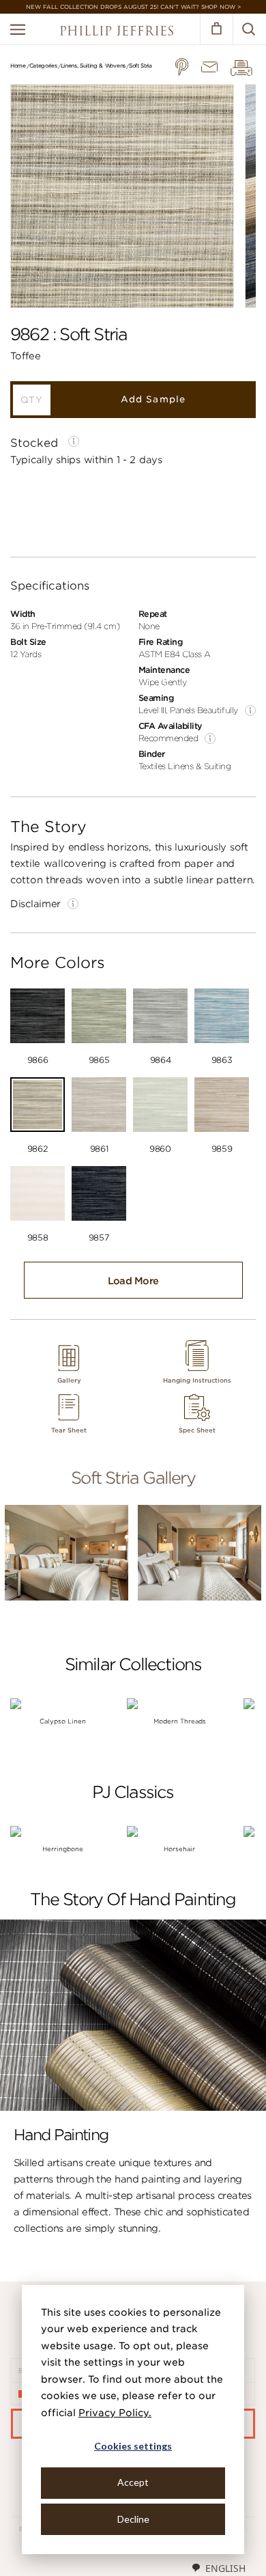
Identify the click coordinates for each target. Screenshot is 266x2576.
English (225, 2568)
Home (18, 66)
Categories (43, 66)
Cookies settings (133, 2446)
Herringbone (63, 1849)
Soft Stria (141, 66)
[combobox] (218, 2568)
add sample (153, 399)
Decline (133, 2519)
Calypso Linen (63, 1721)
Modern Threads (180, 1721)
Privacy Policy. (115, 2413)
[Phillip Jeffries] (117, 32)
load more (133, 1281)
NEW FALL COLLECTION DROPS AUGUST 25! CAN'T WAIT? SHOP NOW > (133, 7)
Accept (133, 2482)
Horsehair (179, 1849)
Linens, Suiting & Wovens (93, 66)
